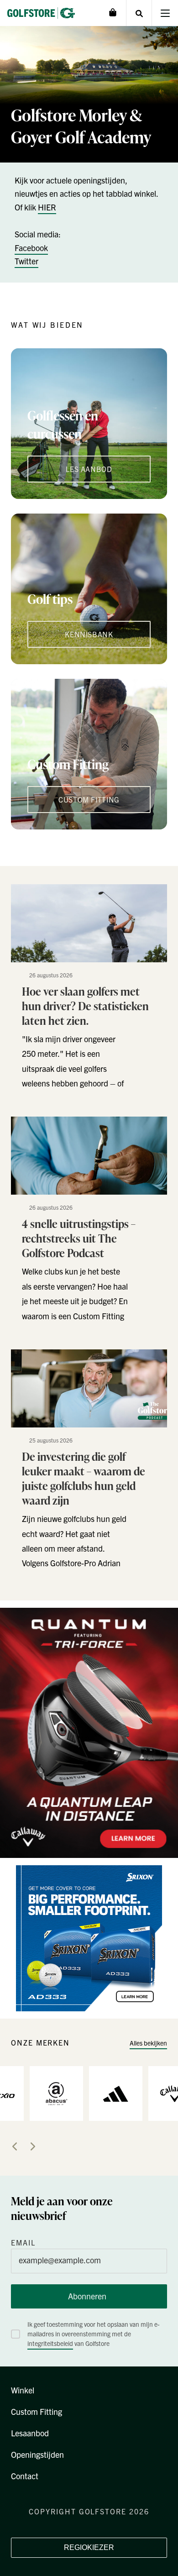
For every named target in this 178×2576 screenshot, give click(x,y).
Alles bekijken (148, 2043)
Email (23, 2242)
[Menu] (165, 13)
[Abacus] (56, 2093)
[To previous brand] (15, 2146)
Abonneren (87, 2296)
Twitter (26, 261)
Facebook (31, 248)
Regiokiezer (89, 2547)
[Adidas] (116, 2093)
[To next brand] (33, 2146)
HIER (47, 207)
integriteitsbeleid (50, 2343)
